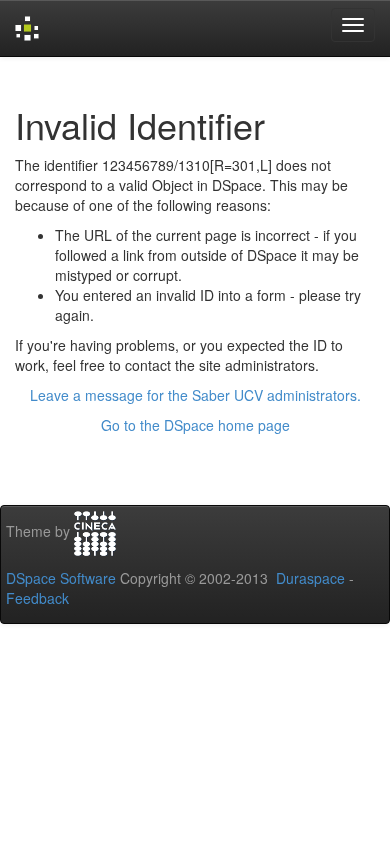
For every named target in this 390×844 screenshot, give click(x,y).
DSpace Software (61, 578)
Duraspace (310, 578)
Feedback (37, 598)
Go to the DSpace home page (195, 425)
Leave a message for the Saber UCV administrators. (195, 395)
